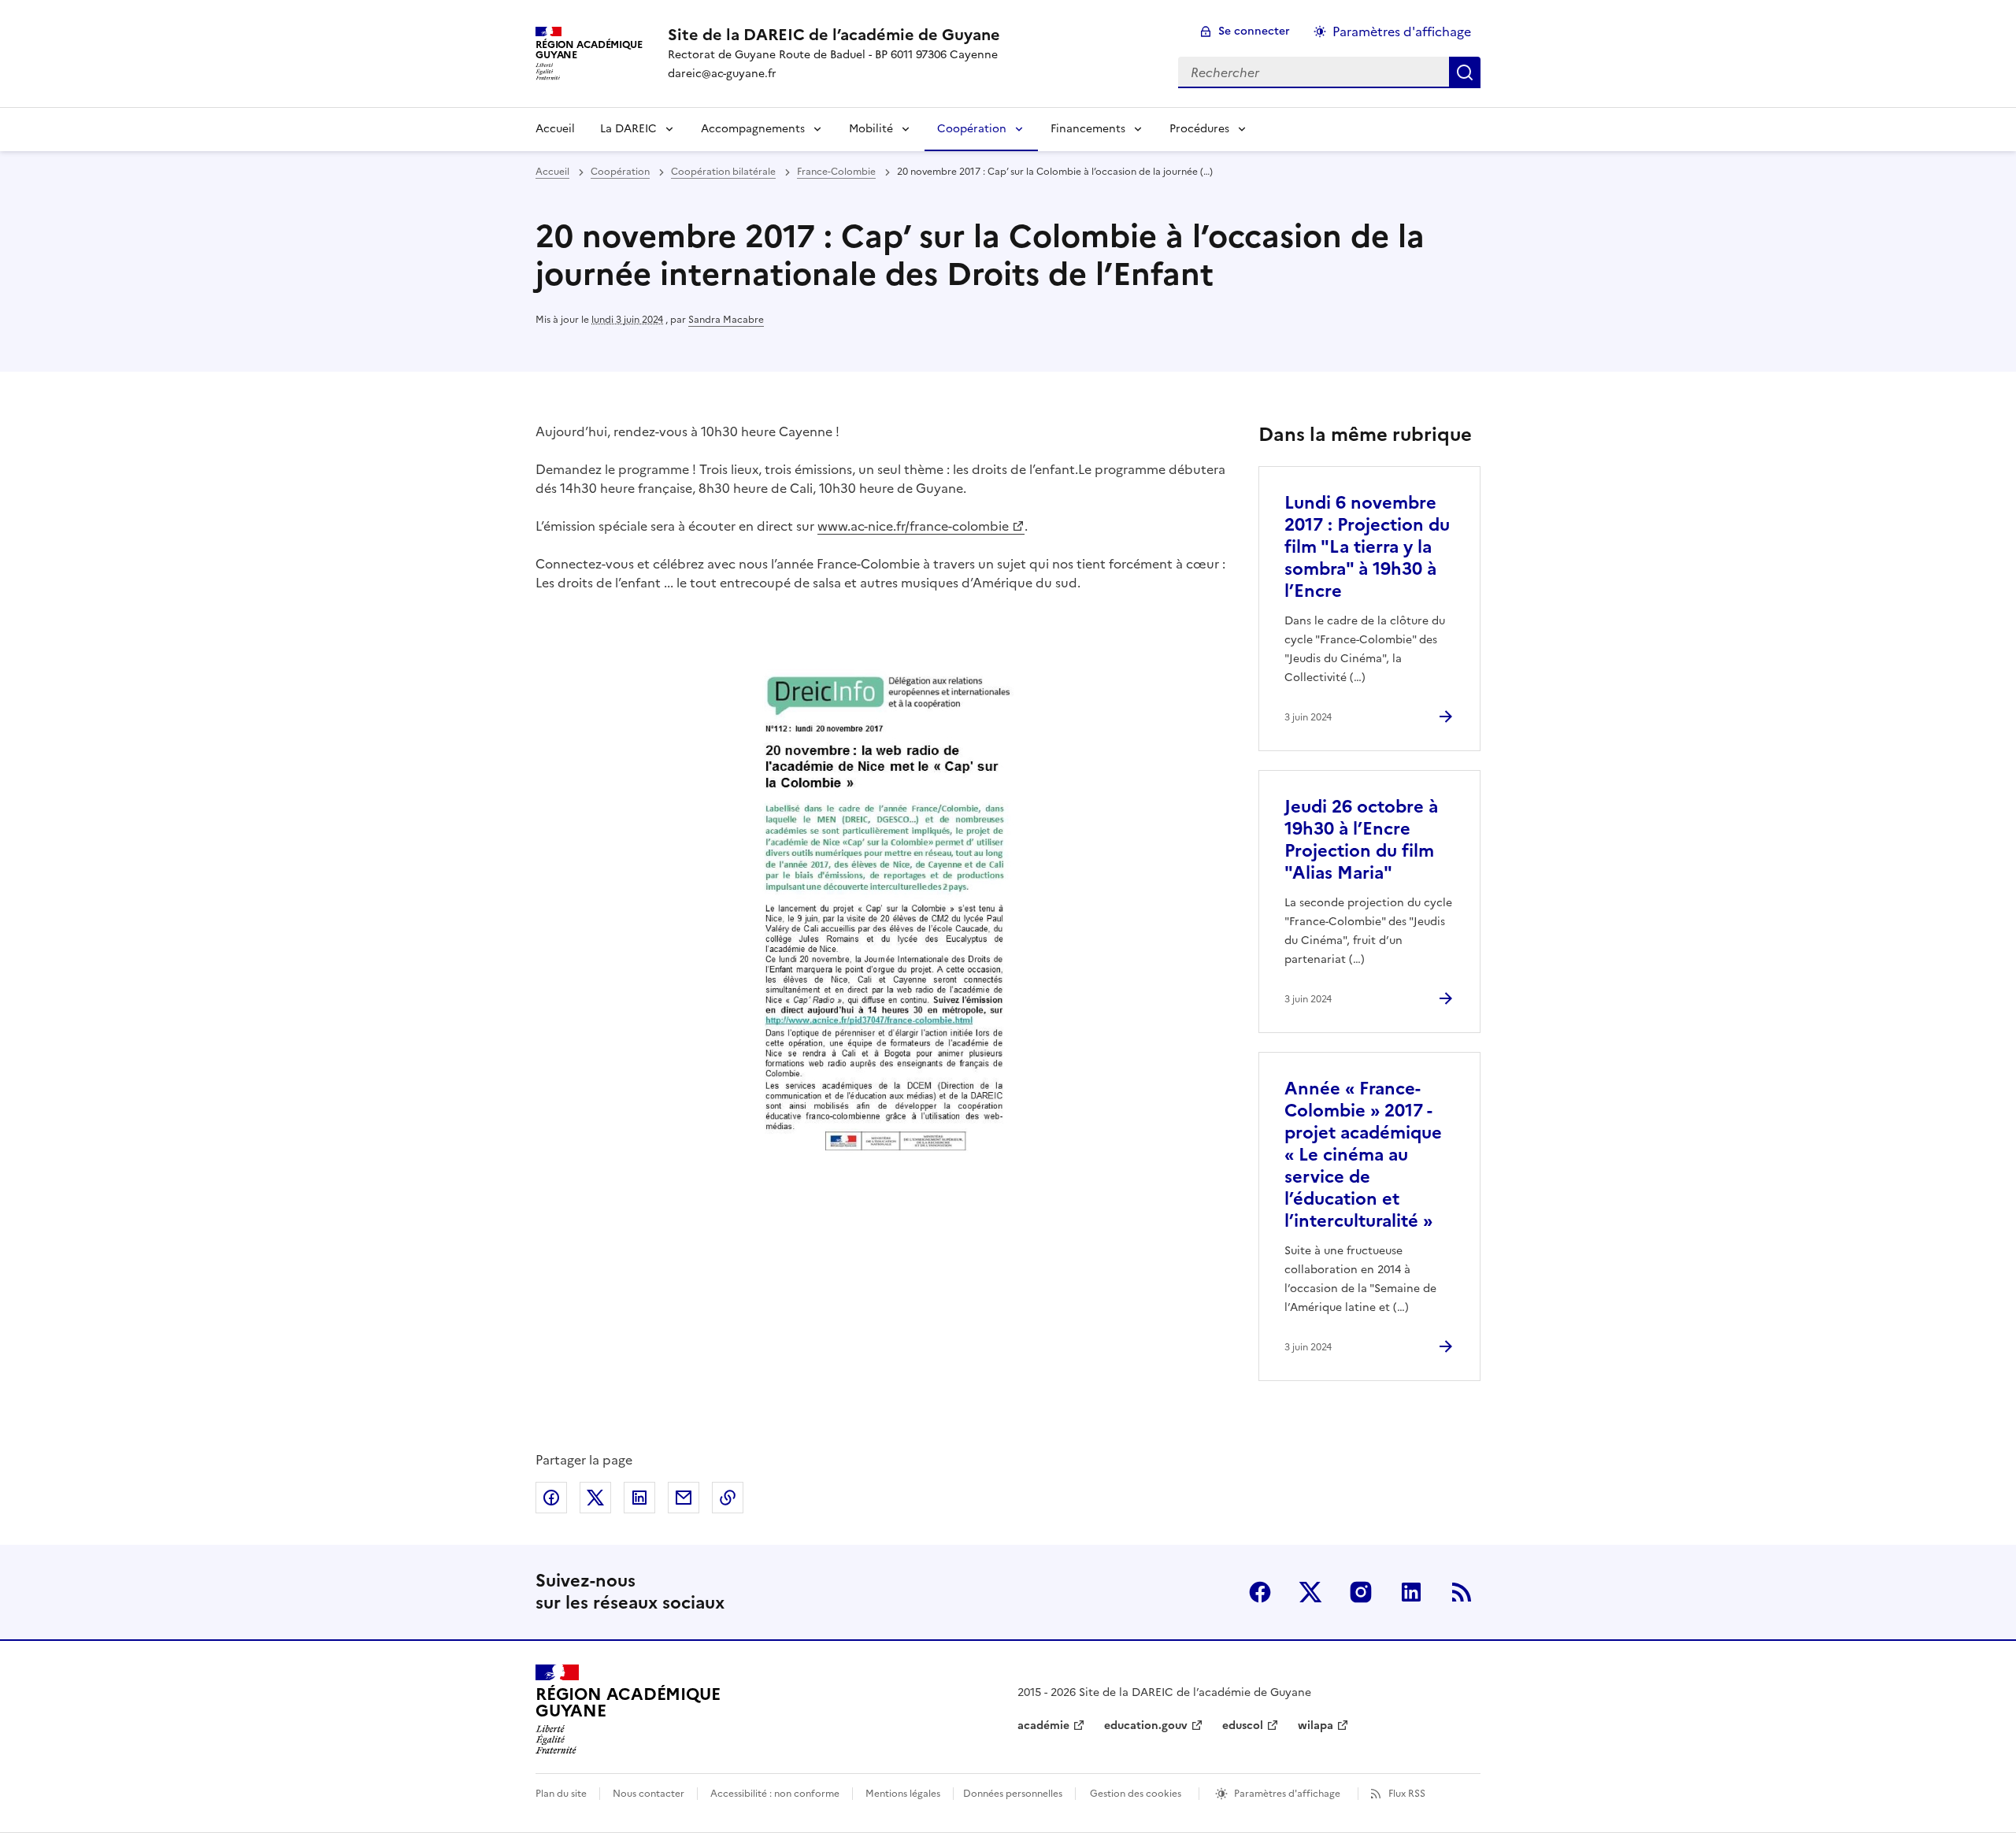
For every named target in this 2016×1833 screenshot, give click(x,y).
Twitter (1310, 1592)
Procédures (1199, 129)
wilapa (1316, 1726)
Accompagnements (753, 129)
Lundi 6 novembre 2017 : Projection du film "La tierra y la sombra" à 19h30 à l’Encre (1367, 547)
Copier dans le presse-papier (728, 1498)
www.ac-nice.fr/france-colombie (913, 526)
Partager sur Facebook (551, 1498)
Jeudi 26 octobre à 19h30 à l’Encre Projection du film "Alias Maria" (1361, 840)
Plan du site (561, 1794)
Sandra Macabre (726, 320)
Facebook (1260, 1592)
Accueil (555, 129)
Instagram (1361, 1592)
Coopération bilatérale (723, 172)
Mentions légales (903, 1794)
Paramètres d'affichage (1402, 31)
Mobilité (871, 129)
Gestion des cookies (1136, 1794)
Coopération (972, 129)
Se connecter (1254, 31)
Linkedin (1411, 1592)
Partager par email (684, 1498)
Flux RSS (1407, 1794)
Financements (1088, 129)
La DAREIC (628, 129)
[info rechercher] (1465, 72)
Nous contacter (649, 1794)
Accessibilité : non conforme (775, 1794)
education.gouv (1146, 1726)
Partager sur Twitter (595, 1498)
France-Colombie (836, 172)
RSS (1462, 1592)
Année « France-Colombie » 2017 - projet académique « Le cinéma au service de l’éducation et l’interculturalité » (1363, 1155)
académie (1043, 1726)
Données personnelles (1013, 1794)
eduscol (1243, 1726)
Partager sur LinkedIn (639, 1498)
